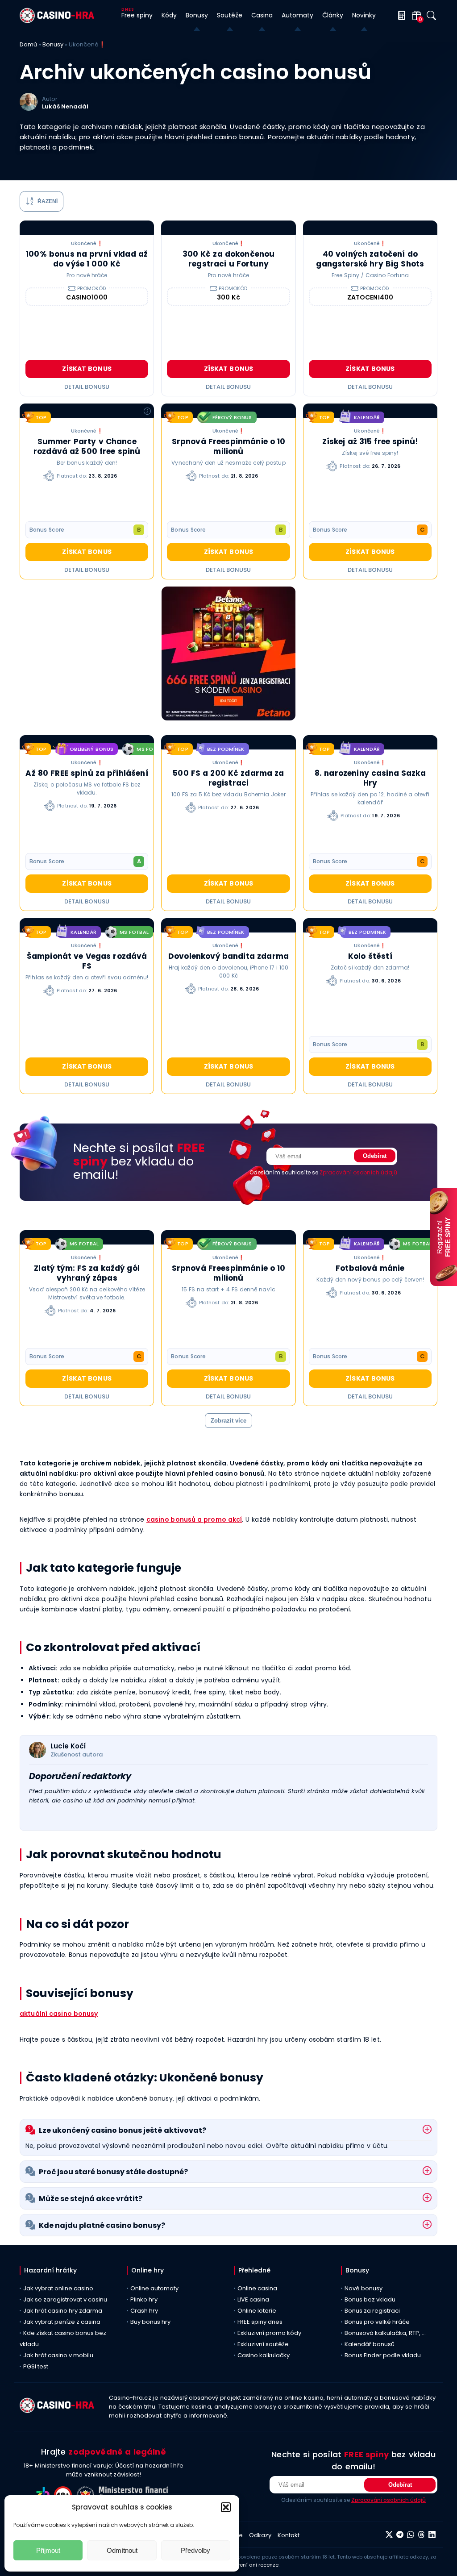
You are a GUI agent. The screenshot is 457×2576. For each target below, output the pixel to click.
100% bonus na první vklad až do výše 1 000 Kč (87, 259)
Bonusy (53, 44)
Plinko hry (144, 2299)
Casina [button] (262, 15)
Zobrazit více (228, 1421)
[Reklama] (228, 655)
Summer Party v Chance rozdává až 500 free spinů (87, 446)
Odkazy (260, 2535)
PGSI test (36, 2366)
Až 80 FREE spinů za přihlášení (87, 773)
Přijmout (48, 2550)
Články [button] (333, 15)
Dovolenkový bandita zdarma (228, 956)
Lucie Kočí (68, 1746)
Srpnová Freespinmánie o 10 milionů (229, 446)
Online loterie (257, 2311)
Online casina (257, 2288)
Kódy (169, 15)
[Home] (57, 21)
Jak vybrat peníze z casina (62, 2322)
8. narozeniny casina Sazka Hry (370, 778)
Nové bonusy (364, 2288)
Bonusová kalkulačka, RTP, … (385, 2333)
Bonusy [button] (197, 15)
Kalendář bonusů (370, 2344)
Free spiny (137, 15)
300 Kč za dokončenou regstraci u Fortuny (229, 259)
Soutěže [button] (230, 15)
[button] (226, 2507)
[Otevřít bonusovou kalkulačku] (400, 15)
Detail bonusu (87, 387)
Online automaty (154, 2288)
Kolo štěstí (370, 956)
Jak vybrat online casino (58, 2288)
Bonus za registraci (372, 2311)
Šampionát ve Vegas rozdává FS (87, 961)
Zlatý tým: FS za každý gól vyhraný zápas (87, 1273)
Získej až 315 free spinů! (370, 441)
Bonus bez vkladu (370, 2299)
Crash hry (144, 2311)
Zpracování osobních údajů (358, 1172)
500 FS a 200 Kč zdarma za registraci (228, 778)
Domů (28, 44)
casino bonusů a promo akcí (194, 1519)
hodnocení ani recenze (249, 2565)
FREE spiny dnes (260, 2322)
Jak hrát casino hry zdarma (63, 2311)
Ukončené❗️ (87, 243)
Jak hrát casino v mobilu (58, 2355)
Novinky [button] (364, 15)
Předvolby (195, 2550)
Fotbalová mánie (370, 1268)
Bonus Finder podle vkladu (383, 2355)
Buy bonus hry (150, 2322)
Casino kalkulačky (264, 2355)
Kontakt (289, 2535)
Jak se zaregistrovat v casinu (65, 2299)
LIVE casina (253, 2299)
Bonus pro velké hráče (377, 2322)
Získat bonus (87, 369)
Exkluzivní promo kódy (269, 2333)
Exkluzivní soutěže (263, 2344)
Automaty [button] (297, 15)
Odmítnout (122, 2550)
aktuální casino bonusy (59, 2014)
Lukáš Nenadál (65, 106)
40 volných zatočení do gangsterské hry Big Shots (370, 259)
